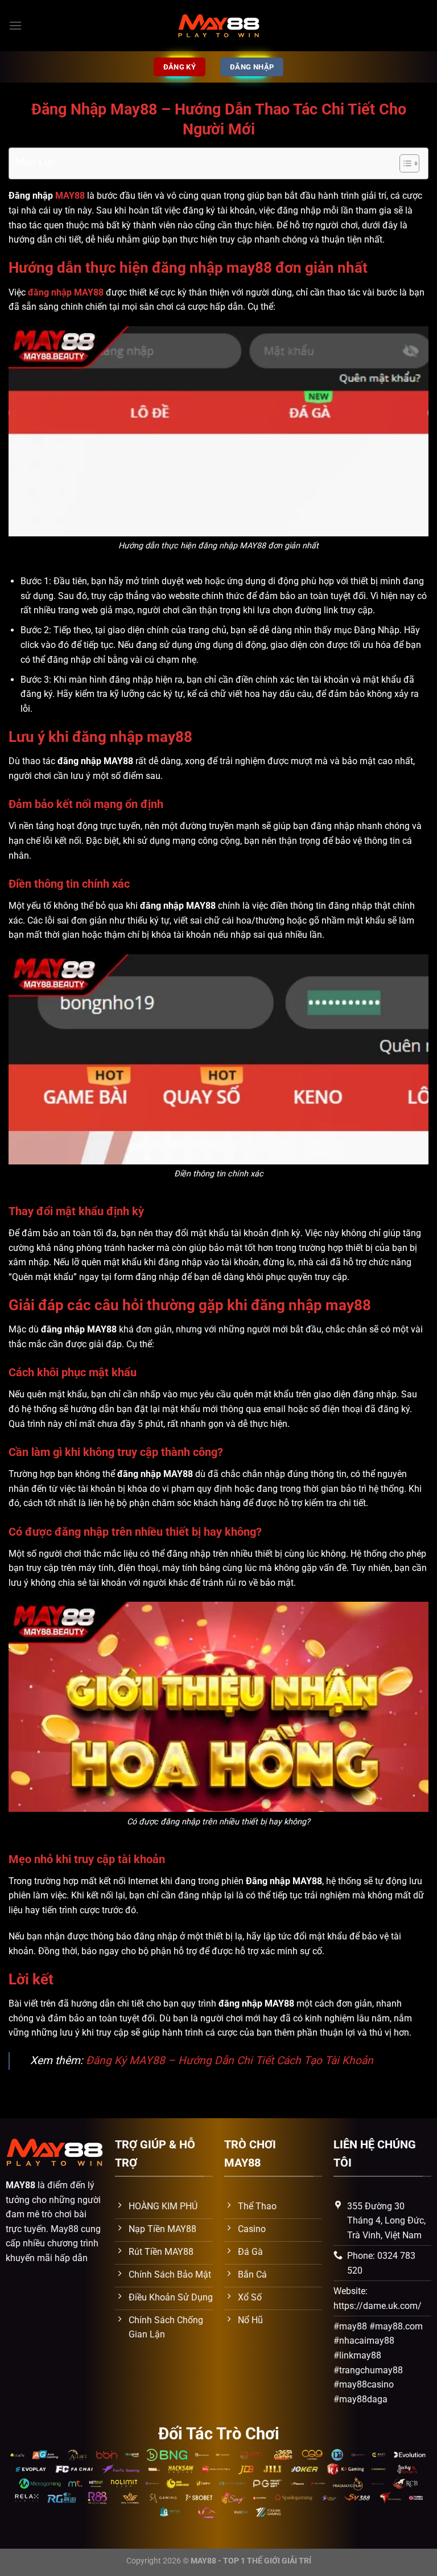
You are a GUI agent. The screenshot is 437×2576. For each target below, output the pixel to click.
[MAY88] (218, 26)
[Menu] (15, 25)
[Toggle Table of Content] (404, 163)
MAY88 (70, 196)
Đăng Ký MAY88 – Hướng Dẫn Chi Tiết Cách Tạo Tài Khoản (230, 2060)
